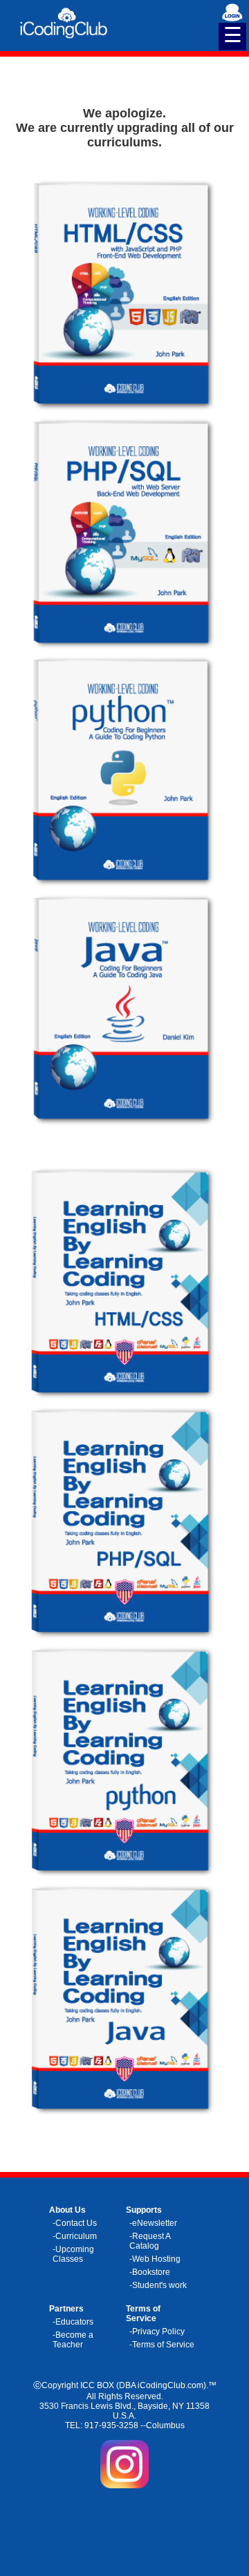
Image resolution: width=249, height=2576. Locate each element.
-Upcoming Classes (73, 2254)
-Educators (73, 2322)
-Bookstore (150, 2272)
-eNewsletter (153, 2223)
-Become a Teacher (73, 2340)
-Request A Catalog (150, 2241)
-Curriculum (75, 2236)
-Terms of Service (162, 2345)
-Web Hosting (155, 2259)
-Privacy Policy (157, 2332)
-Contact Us (75, 2223)
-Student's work (158, 2285)
